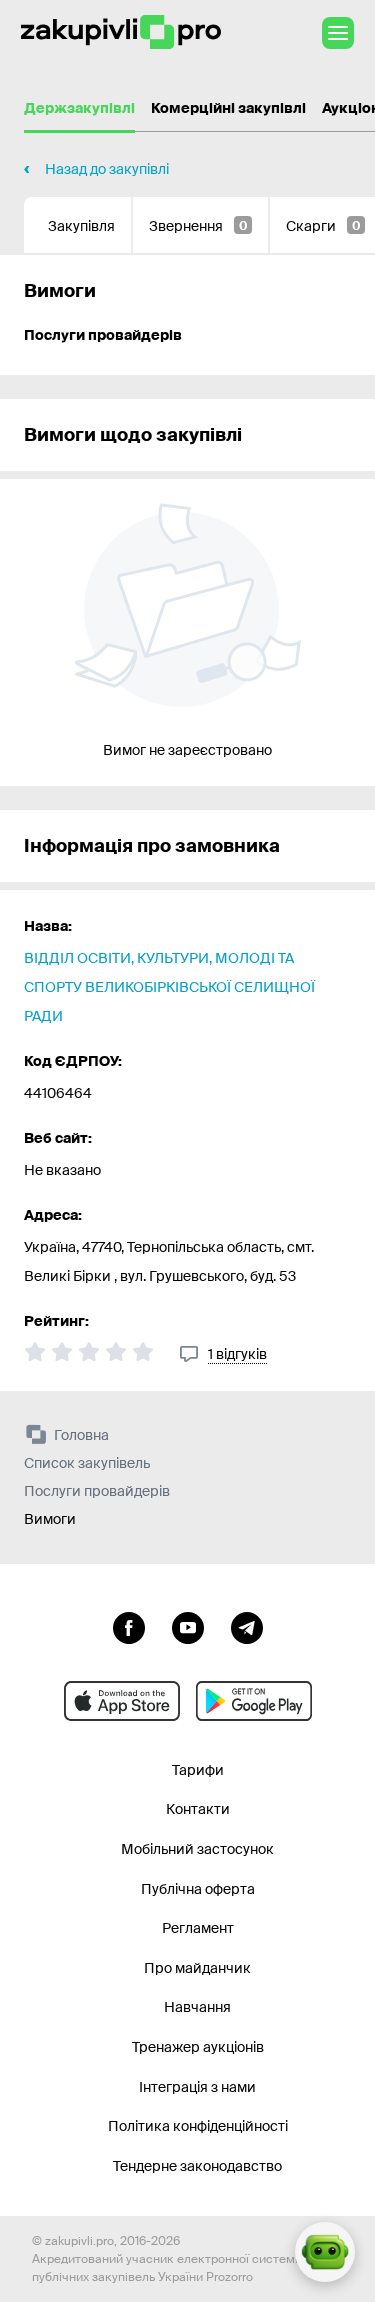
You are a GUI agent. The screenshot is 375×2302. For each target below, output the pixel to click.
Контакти (198, 1809)
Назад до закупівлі (107, 169)
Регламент (198, 1928)
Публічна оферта (198, 1889)
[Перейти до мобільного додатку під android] (254, 1701)
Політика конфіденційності (198, 2126)
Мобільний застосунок (197, 1849)
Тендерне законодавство (197, 2166)
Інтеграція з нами (197, 2087)
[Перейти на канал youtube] (188, 1626)
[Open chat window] (325, 2252)
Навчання (197, 2007)
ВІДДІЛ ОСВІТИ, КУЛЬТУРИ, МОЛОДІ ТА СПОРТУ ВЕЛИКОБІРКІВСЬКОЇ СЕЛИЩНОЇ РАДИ (169, 987)
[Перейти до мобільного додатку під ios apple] (122, 1701)
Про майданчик (197, 1968)
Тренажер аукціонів (198, 2047)
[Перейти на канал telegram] (247, 1626)
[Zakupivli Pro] (121, 32)
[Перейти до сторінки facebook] (129, 1626)
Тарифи (198, 1770)
